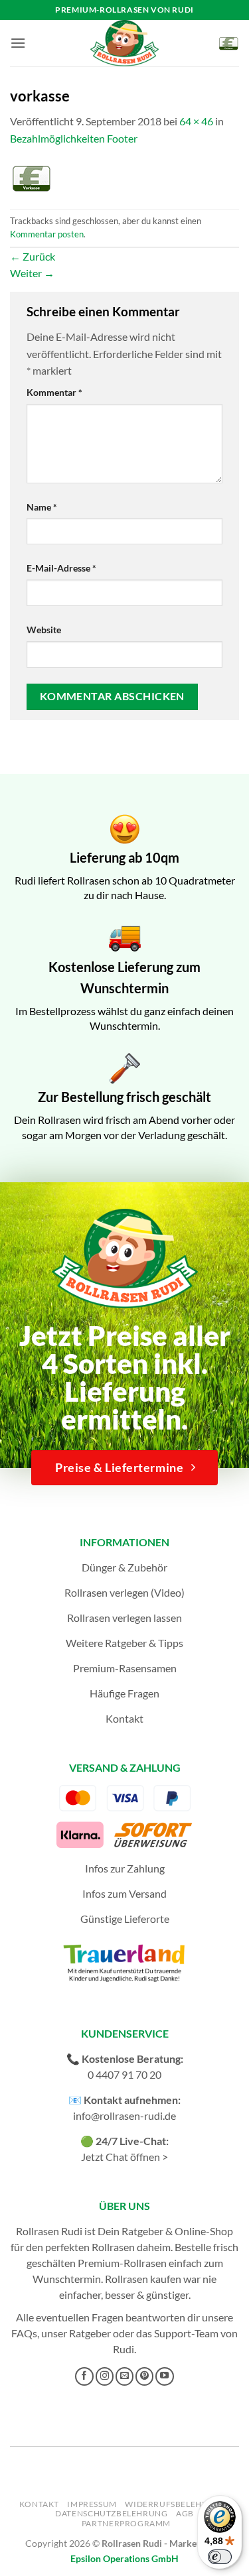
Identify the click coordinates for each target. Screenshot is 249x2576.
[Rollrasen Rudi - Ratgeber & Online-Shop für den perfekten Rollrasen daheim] (125, 43)
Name (42, 507)
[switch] (220, 2557)
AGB (185, 2513)
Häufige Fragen (124, 1693)
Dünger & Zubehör (124, 1567)
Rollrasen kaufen (143, 2279)
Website (44, 630)
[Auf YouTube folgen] (165, 2376)
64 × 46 (196, 121)
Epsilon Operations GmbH (124, 2558)
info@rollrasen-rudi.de (124, 2116)
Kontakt (124, 1718)
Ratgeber (90, 2333)
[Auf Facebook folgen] (84, 2376)
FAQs (24, 2333)
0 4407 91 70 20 (124, 2074)
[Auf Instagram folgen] (105, 2376)
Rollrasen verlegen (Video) (124, 1592)
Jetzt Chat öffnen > (124, 2157)
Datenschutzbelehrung (111, 2513)
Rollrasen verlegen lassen (124, 1618)
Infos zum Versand (124, 1893)
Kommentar (54, 392)
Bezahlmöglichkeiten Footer (74, 138)
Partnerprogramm (126, 2523)
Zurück (33, 256)
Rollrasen (113, 2247)
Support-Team (186, 2333)
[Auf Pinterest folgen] (145, 2376)
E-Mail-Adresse (61, 568)
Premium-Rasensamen (125, 1668)
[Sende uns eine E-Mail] (125, 2376)
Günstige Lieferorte (125, 1919)
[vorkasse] (31, 177)
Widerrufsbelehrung (176, 2504)
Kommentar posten (47, 234)
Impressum (92, 2504)
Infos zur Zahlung (125, 1868)
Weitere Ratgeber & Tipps (124, 1643)
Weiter (32, 273)
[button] (18, 43)
